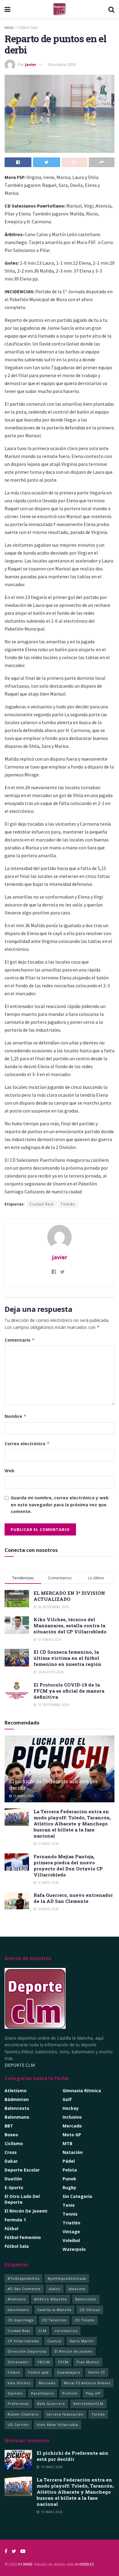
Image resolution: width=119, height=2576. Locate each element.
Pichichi (70, 2393)
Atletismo (16, 2091)
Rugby (69, 2187)
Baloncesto (17, 2108)
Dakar (11, 2161)
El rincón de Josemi (26, 2211)
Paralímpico (43, 2393)
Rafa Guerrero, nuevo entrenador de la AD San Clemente (73, 1898)
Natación (73, 2152)
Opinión (15, 2393)
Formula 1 (15, 2220)
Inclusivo (72, 2117)
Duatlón (13, 2179)
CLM (42, 2331)
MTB (67, 2143)
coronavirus (66, 2331)
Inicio (9, 28)
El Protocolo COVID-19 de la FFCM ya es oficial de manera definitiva (69, 1691)
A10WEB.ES (84, 2564)
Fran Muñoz (88, 2362)
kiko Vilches (19, 2383)
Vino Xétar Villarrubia (58, 2425)
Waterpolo (74, 2249)
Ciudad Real (42, 1204)
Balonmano (17, 2117)
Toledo (68, 1204)
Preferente (18, 2404)
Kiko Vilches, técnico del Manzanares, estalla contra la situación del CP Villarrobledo (70, 1625)
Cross (11, 2152)
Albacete (77, 2289)
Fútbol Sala (28, 28)
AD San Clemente (24, 2289)
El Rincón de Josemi (74, 2351)
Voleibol (71, 2240)
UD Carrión (18, 2425)
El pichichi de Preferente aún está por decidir (53, 1784)
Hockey (71, 2108)
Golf (67, 2099)
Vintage (71, 2232)
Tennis (70, 2214)
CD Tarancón (54, 2320)
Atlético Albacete (51, 2299)
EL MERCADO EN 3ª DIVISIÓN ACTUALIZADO (69, 1596)
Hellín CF (97, 2372)
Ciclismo (14, 2143)
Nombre (16, 1416)
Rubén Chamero (23, 2414)
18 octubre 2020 (61, 64)
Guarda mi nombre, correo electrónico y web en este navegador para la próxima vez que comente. (60, 1505)
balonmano (18, 2310)
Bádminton (17, 2099)
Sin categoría (77, 2196)
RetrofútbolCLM (88, 2404)
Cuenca (54, 2341)
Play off (93, 2393)
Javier (31, 64)
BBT (9, 2126)
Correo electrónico (27, 1444)
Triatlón (71, 2223)
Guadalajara (69, 2372)
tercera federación (65, 2414)
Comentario (20, 1340)
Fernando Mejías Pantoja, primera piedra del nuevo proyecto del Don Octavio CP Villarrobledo (68, 1866)
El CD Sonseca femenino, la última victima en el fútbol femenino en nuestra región (67, 1658)
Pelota (70, 2170)
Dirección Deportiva (27, 2351)
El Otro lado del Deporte (22, 2199)
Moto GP (72, 2135)
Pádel (69, 2161)
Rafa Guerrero (51, 2404)
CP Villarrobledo (23, 2341)
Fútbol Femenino (23, 2237)
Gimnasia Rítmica (82, 2091)
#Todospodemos (23, 2278)
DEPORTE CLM (20, 2065)
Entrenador (18, 2362)
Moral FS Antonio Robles (87, 2383)
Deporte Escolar (22, 2170)
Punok (69, 2179)
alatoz (55, 2289)
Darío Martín (82, 2341)
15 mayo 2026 (23, 1796)
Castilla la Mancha (54, 2310)
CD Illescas (90, 2310)
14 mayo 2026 (48, 1909)
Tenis (69, 2205)
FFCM (63, 2362)
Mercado (72, 2126)
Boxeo (11, 2135)
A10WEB (25, 2564)
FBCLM (44, 2362)
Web (9, 1471)
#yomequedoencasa (67, 2278)
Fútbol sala (38, 2372)
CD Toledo (85, 2320)
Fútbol (11, 2229)
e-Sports (14, 2187)
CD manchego (21, 2320)
